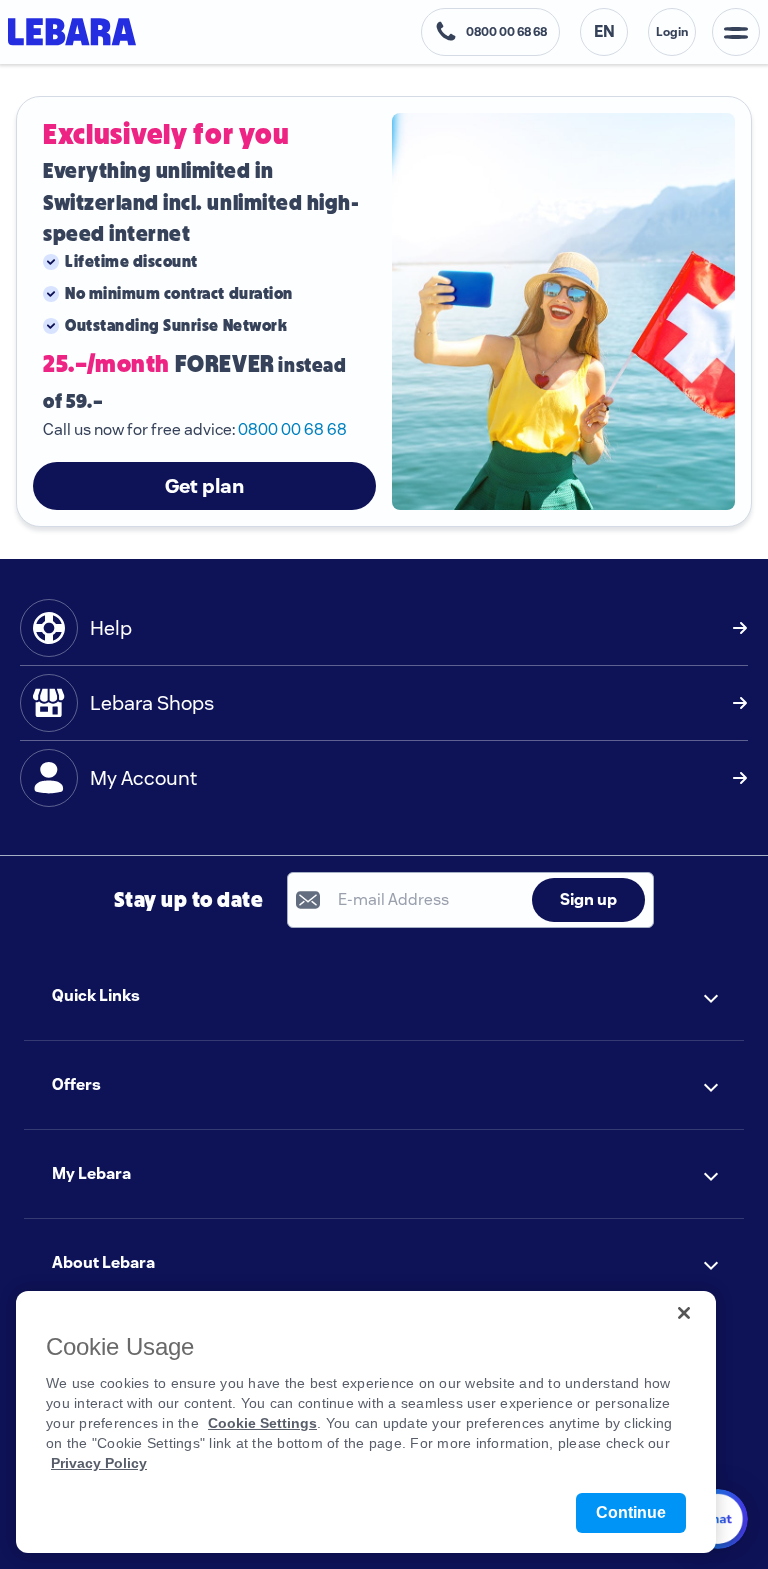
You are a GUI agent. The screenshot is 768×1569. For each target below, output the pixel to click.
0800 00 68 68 (292, 429)
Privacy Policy (99, 1463)
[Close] (684, 1313)
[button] (384, 996)
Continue (631, 1512)
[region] (366, 1422)
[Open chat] (718, 1519)
